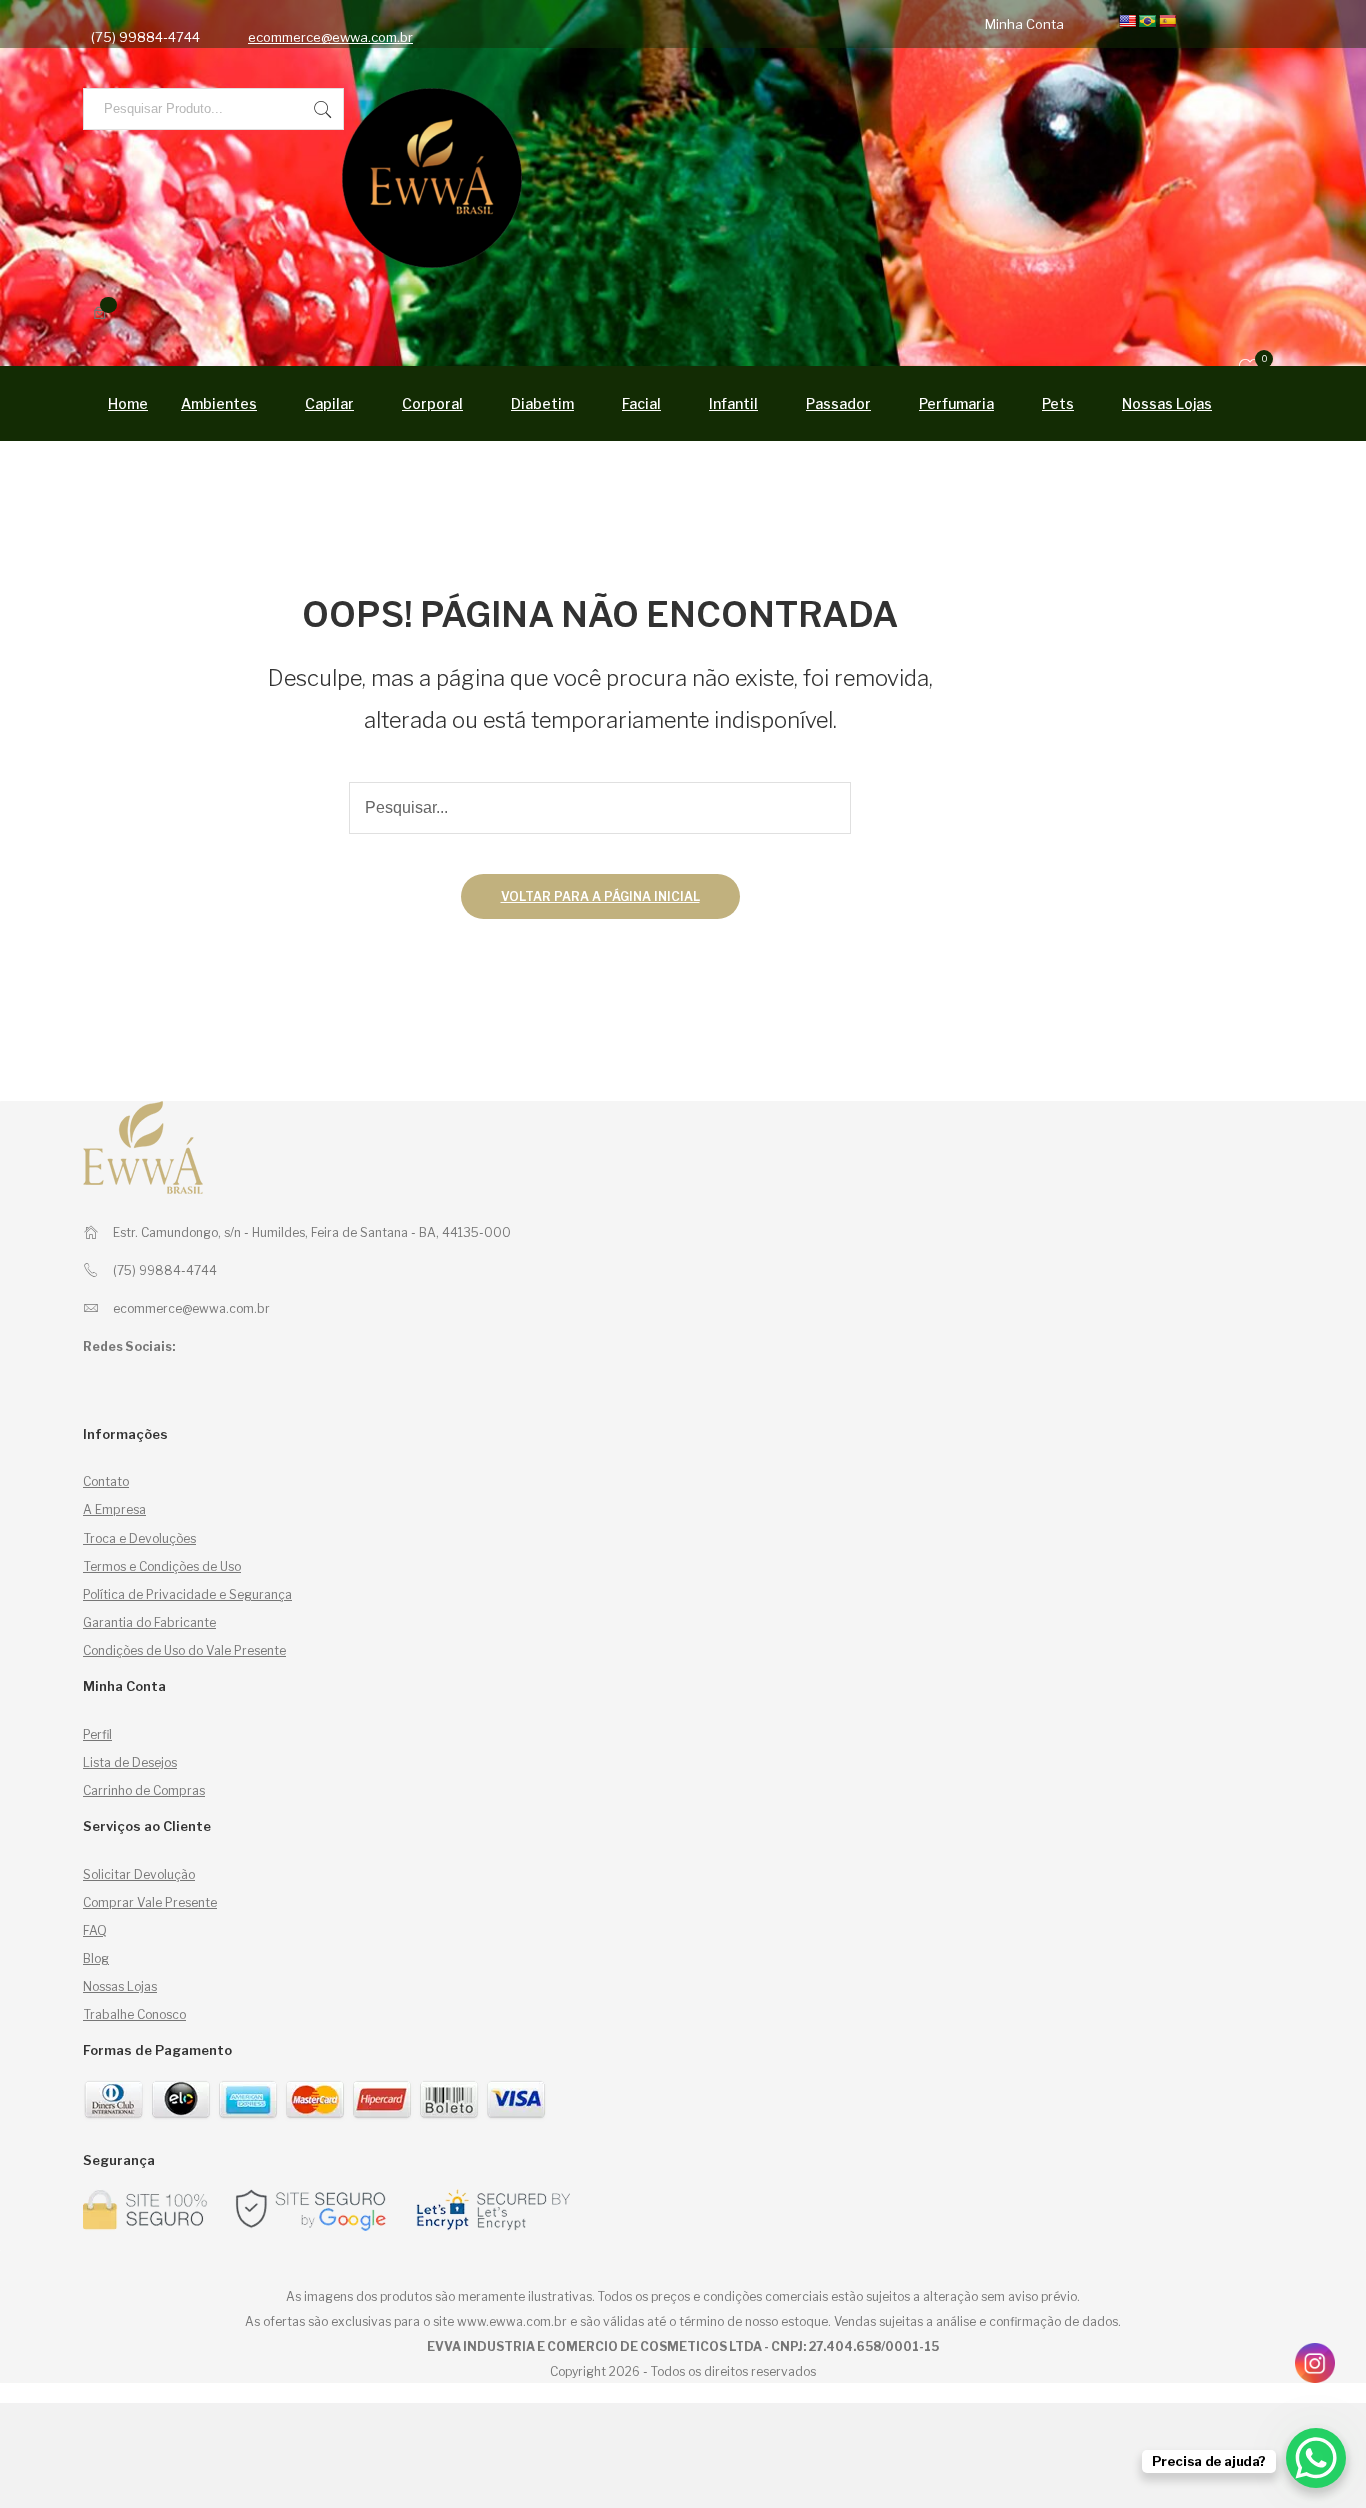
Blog (96, 1958)
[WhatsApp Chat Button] (1316, 2458)
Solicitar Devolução (139, 1874)
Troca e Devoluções (139, 1538)
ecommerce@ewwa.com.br (330, 37)
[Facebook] (458, 24)
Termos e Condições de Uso (162, 1566)
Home (128, 403)
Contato (106, 1481)
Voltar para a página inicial (600, 896)
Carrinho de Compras (144, 1790)
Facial (641, 403)
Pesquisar (323, 109)
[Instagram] (476, 24)
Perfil (97, 1734)
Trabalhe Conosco (134, 2014)
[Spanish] (1167, 21)
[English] (1127, 21)
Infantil (733, 403)
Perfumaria (956, 403)
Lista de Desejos (130, 1762)
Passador (838, 403)
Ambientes (219, 403)
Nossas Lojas (1167, 403)
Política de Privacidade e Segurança (187, 1594)
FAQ (95, 1930)
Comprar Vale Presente (150, 1902)
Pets (1058, 403)
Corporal (432, 403)
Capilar (329, 403)
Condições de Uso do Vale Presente (184, 1650)
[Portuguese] (1147, 21)
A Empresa (114, 1509)
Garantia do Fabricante (149, 1622)
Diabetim (542, 403)
